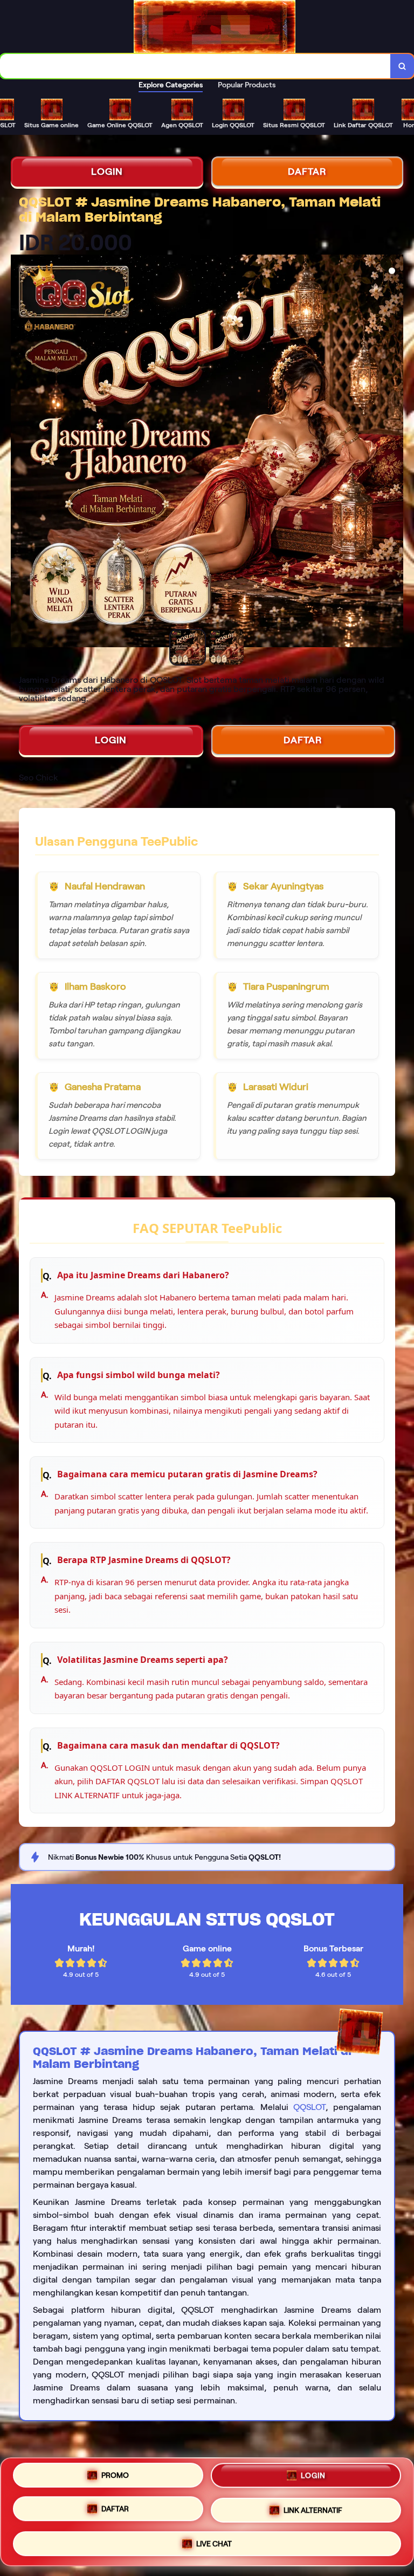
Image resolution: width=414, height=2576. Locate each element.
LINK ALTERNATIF (313, 2511)
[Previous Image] (19, 453)
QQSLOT (309, 2107)
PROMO (115, 2475)
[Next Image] (395, 453)
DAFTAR (307, 172)
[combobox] (195, 66)
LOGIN (107, 172)
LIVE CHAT (214, 2544)
